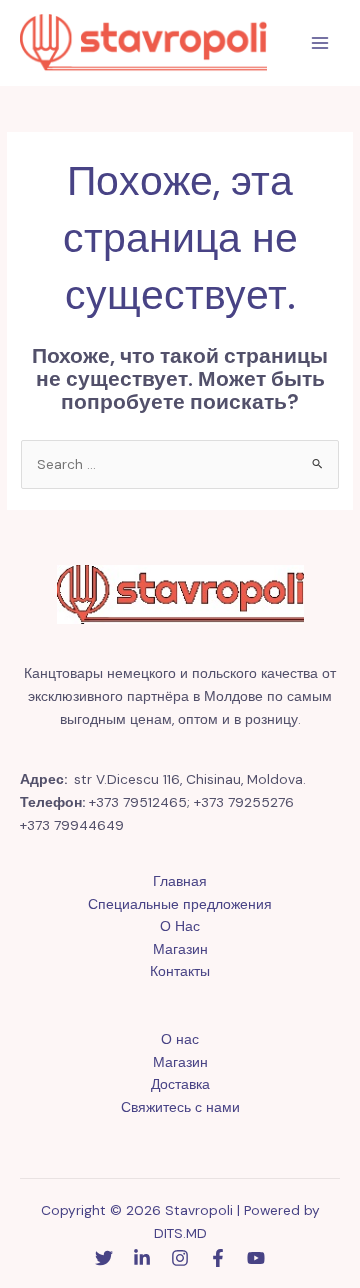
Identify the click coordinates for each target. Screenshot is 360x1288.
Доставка (180, 1084)
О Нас (180, 926)
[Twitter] (104, 1258)
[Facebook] (218, 1258)
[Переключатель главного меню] (320, 43)
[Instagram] (180, 1258)
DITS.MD (180, 1233)
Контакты (180, 971)
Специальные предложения (180, 904)
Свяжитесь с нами (180, 1107)
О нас (180, 1039)
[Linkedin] (142, 1258)
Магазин (180, 949)
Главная (180, 881)
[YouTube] (256, 1258)
